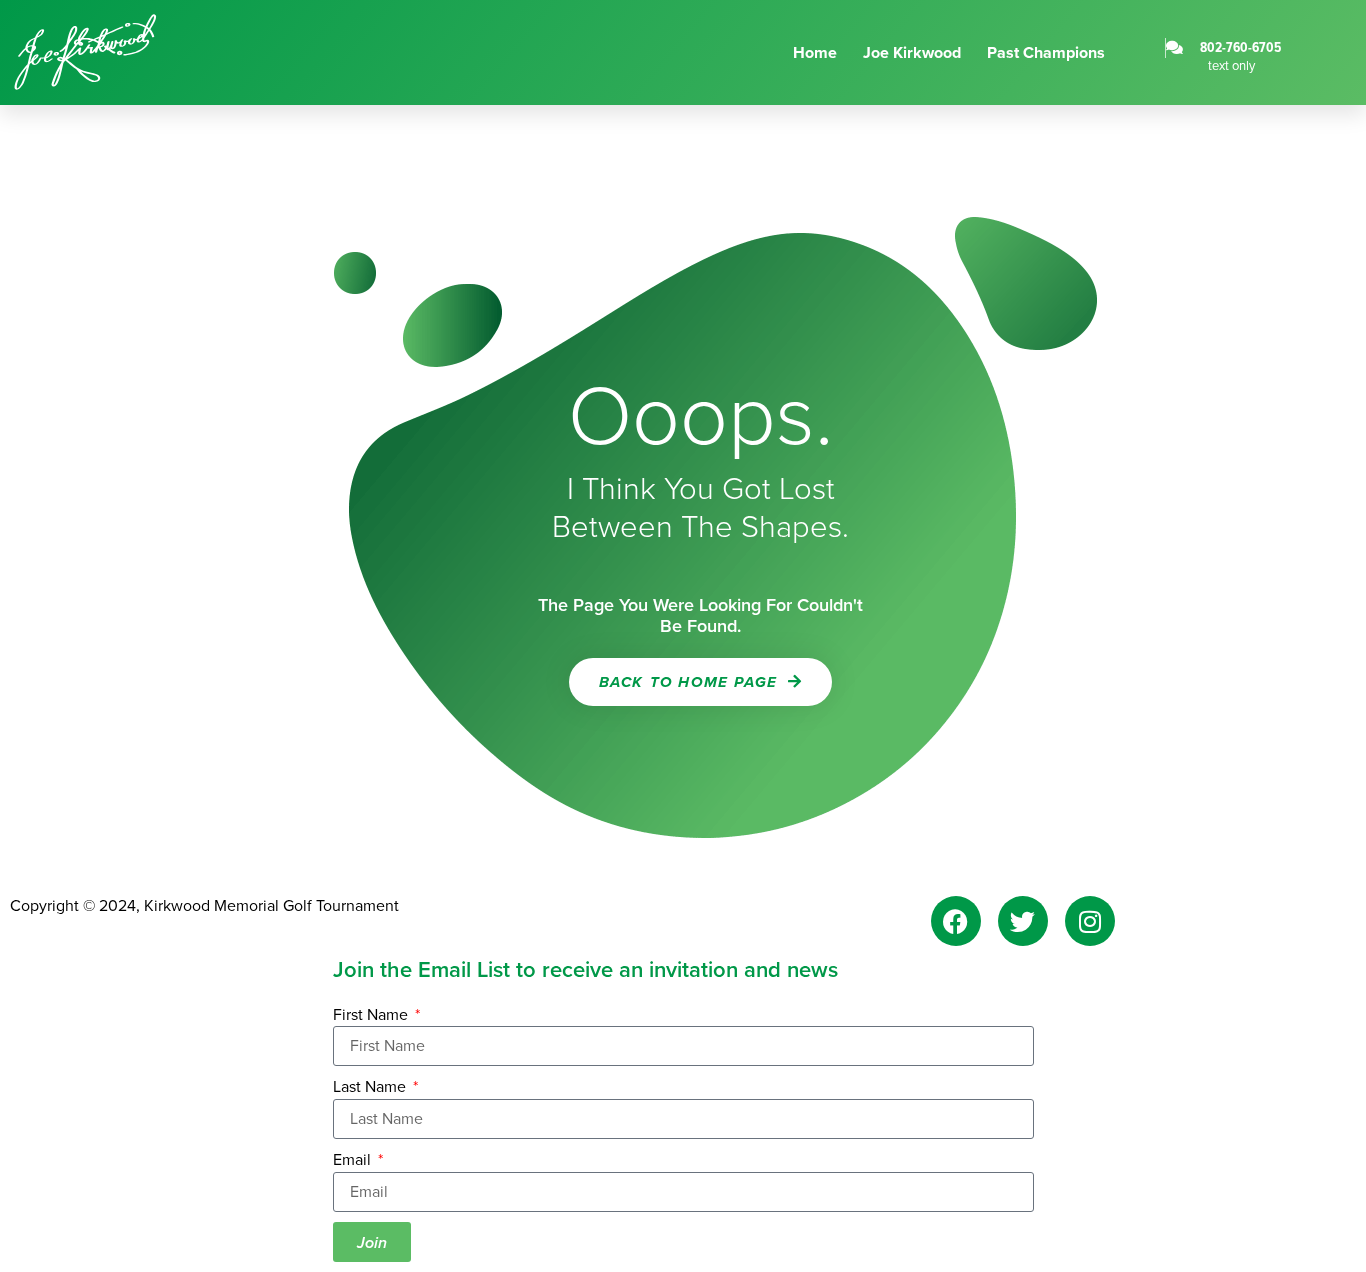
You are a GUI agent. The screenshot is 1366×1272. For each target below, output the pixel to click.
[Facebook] (956, 921)
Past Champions (1046, 52)
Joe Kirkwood (912, 52)
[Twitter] (1023, 921)
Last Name (371, 1087)
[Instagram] (1090, 921)
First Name (372, 1015)
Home (815, 52)
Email (354, 1160)
